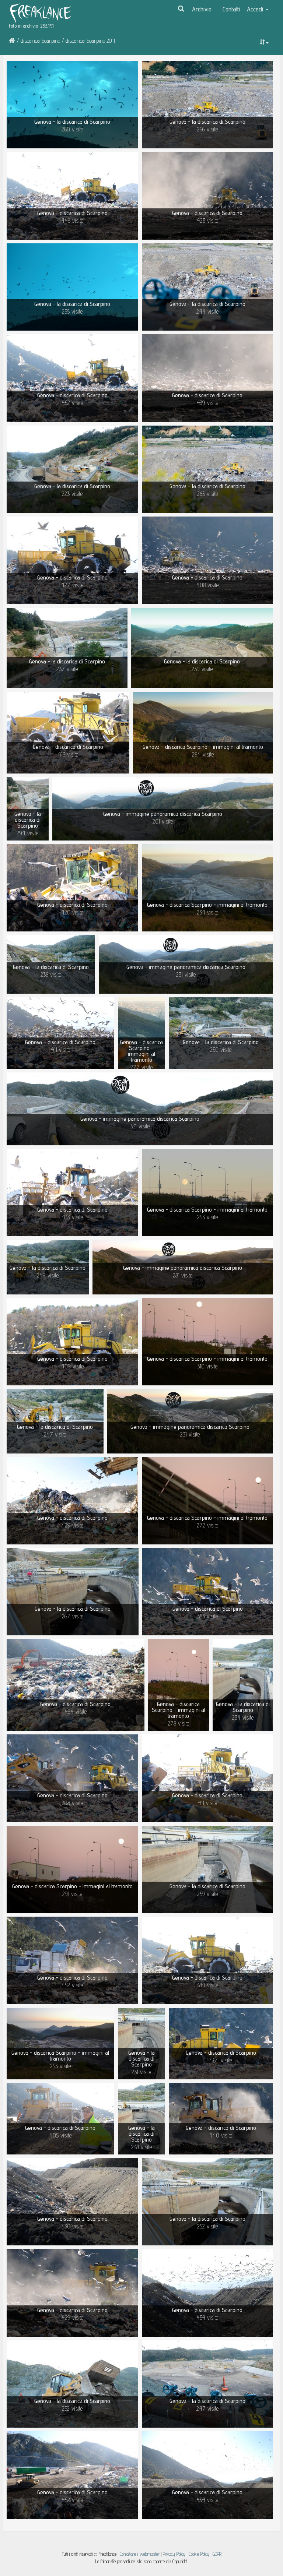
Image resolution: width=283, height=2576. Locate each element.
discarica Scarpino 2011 (90, 41)
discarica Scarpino (40, 41)
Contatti (231, 9)
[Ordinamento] (264, 42)
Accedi (256, 9)
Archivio (202, 9)
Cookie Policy (200, 2554)
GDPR (217, 2554)
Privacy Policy (174, 2554)
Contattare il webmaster (140, 2554)
